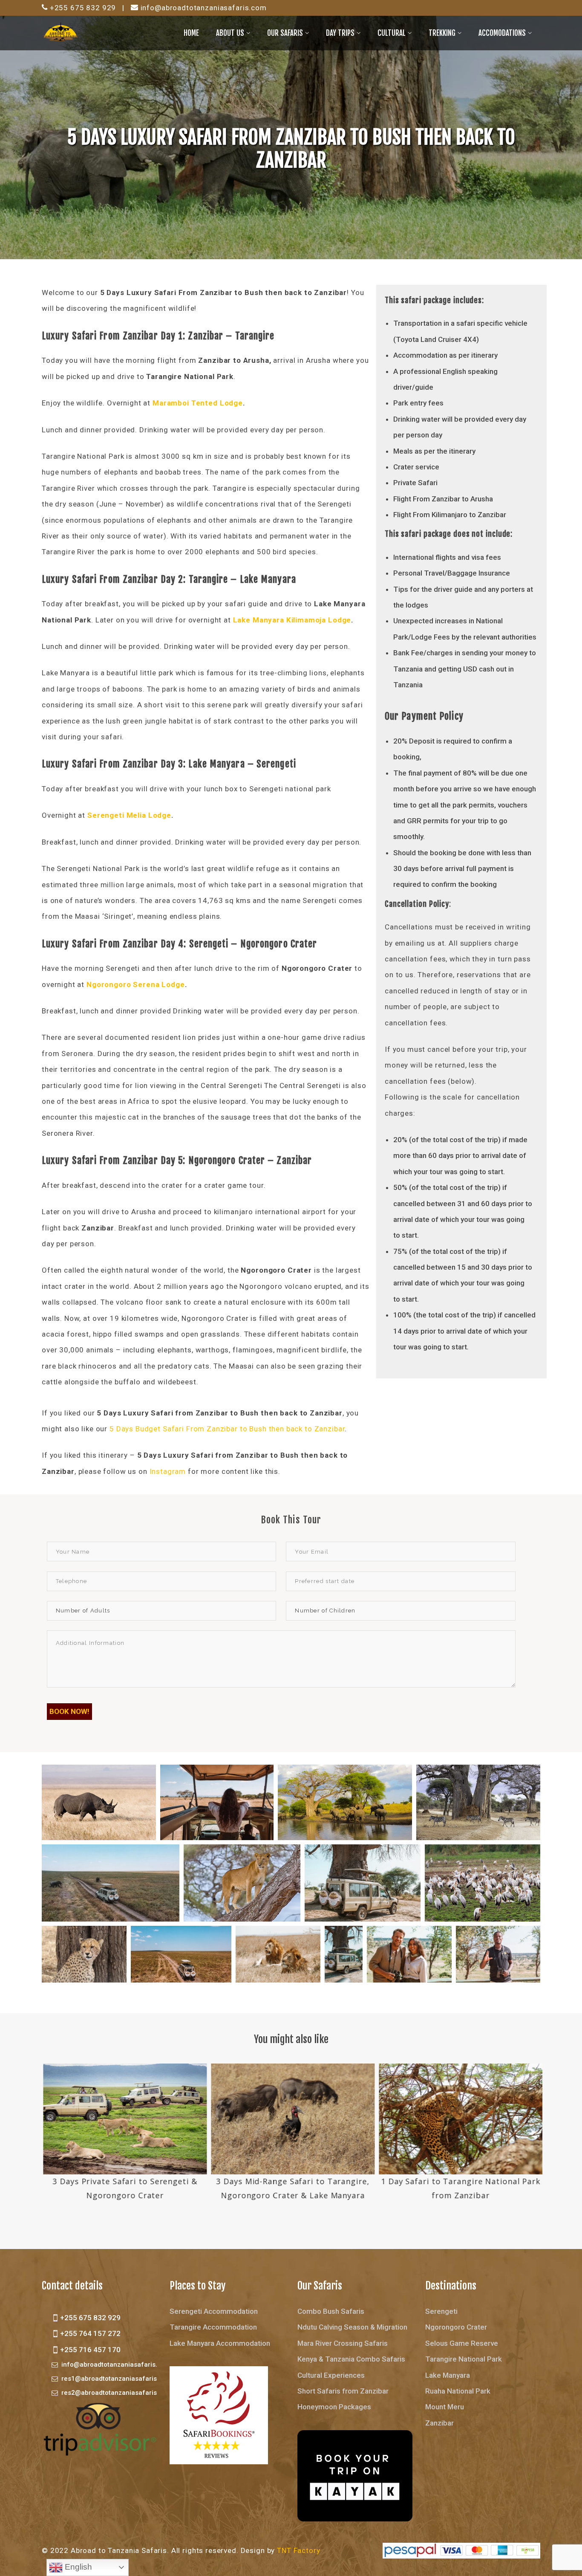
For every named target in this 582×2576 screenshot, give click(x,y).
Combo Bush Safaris (331, 2311)
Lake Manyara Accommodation (220, 2343)
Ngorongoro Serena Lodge (134, 984)
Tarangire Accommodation (213, 2327)
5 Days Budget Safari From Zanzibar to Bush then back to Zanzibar (227, 1429)
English (77, 2567)
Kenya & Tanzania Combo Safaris (351, 2359)
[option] (124, 2133)
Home (191, 33)
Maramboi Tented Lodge (197, 403)
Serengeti (441, 2311)
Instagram (168, 1471)
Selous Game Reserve (462, 2343)
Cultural (392, 33)
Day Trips (340, 33)
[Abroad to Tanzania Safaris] (61, 32)
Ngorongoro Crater (456, 2327)
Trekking (442, 33)
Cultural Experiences (331, 2375)
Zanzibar (439, 2423)
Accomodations (502, 33)
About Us (230, 33)
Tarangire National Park (464, 2359)
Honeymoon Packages (334, 2407)
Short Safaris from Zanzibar (343, 2391)
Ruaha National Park (458, 2391)
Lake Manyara (448, 2375)
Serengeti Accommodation (214, 2311)
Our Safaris (285, 33)
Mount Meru (445, 2407)
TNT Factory (298, 2550)
